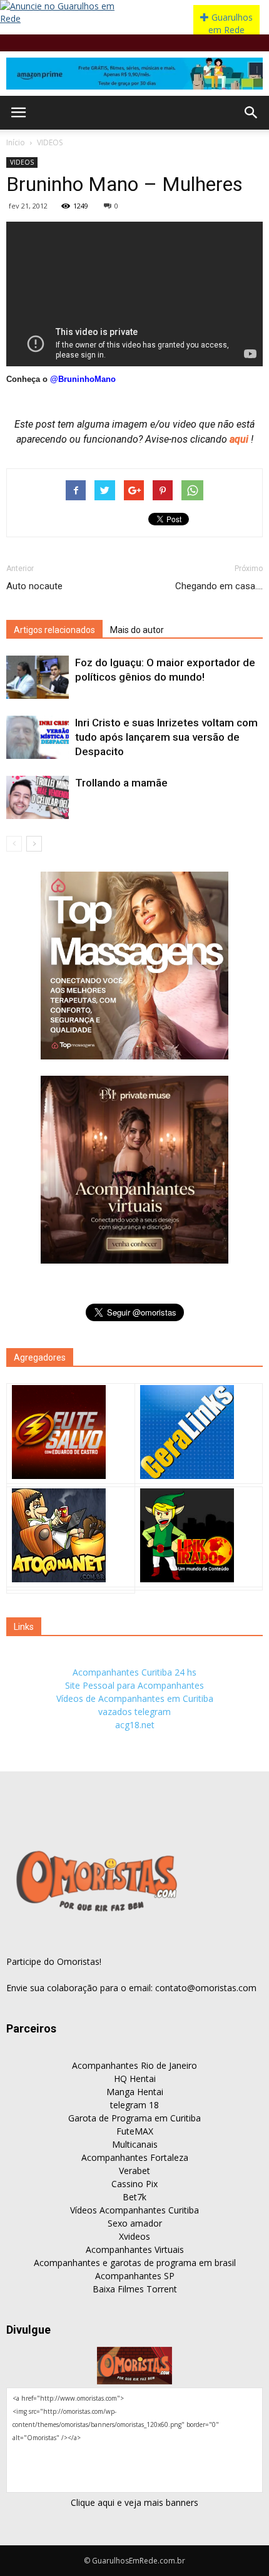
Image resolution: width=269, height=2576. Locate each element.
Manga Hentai (135, 2092)
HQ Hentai (135, 2079)
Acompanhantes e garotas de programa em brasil (135, 2263)
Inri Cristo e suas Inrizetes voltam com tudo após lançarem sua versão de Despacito (166, 737)
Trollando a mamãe (121, 783)
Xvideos (134, 2236)
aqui (240, 439)
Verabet (134, 2171)
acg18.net (135, 1725)
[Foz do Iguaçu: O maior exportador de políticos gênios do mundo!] (38, 677)
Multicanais (135, 2144)
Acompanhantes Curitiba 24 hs (134, 1672)
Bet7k (134, 2197)
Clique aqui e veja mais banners (134, 2502)
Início (16, 142)
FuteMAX (135, 2131)
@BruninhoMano (83, 379)
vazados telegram (134, 1712)
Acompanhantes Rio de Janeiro (134, 2065)
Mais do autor (137, 630)
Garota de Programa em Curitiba (134, 2118)
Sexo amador (135, 2223)
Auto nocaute (34, 586)
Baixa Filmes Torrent (135, 2289)
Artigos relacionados (54, 630)
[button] (251, 113)
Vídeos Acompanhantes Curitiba (134, 2210)
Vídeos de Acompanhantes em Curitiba (135, 1698)
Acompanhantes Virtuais (135, 2249)
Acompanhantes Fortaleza (135, 2157)
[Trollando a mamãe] (38, 797)
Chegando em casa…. (219, 586)
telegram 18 (134, 2105)
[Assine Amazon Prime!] (134, 74)
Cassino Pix (134, 2184)
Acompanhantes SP (135, 2276)
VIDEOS (50, 142)
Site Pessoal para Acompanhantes (134, 1685)
